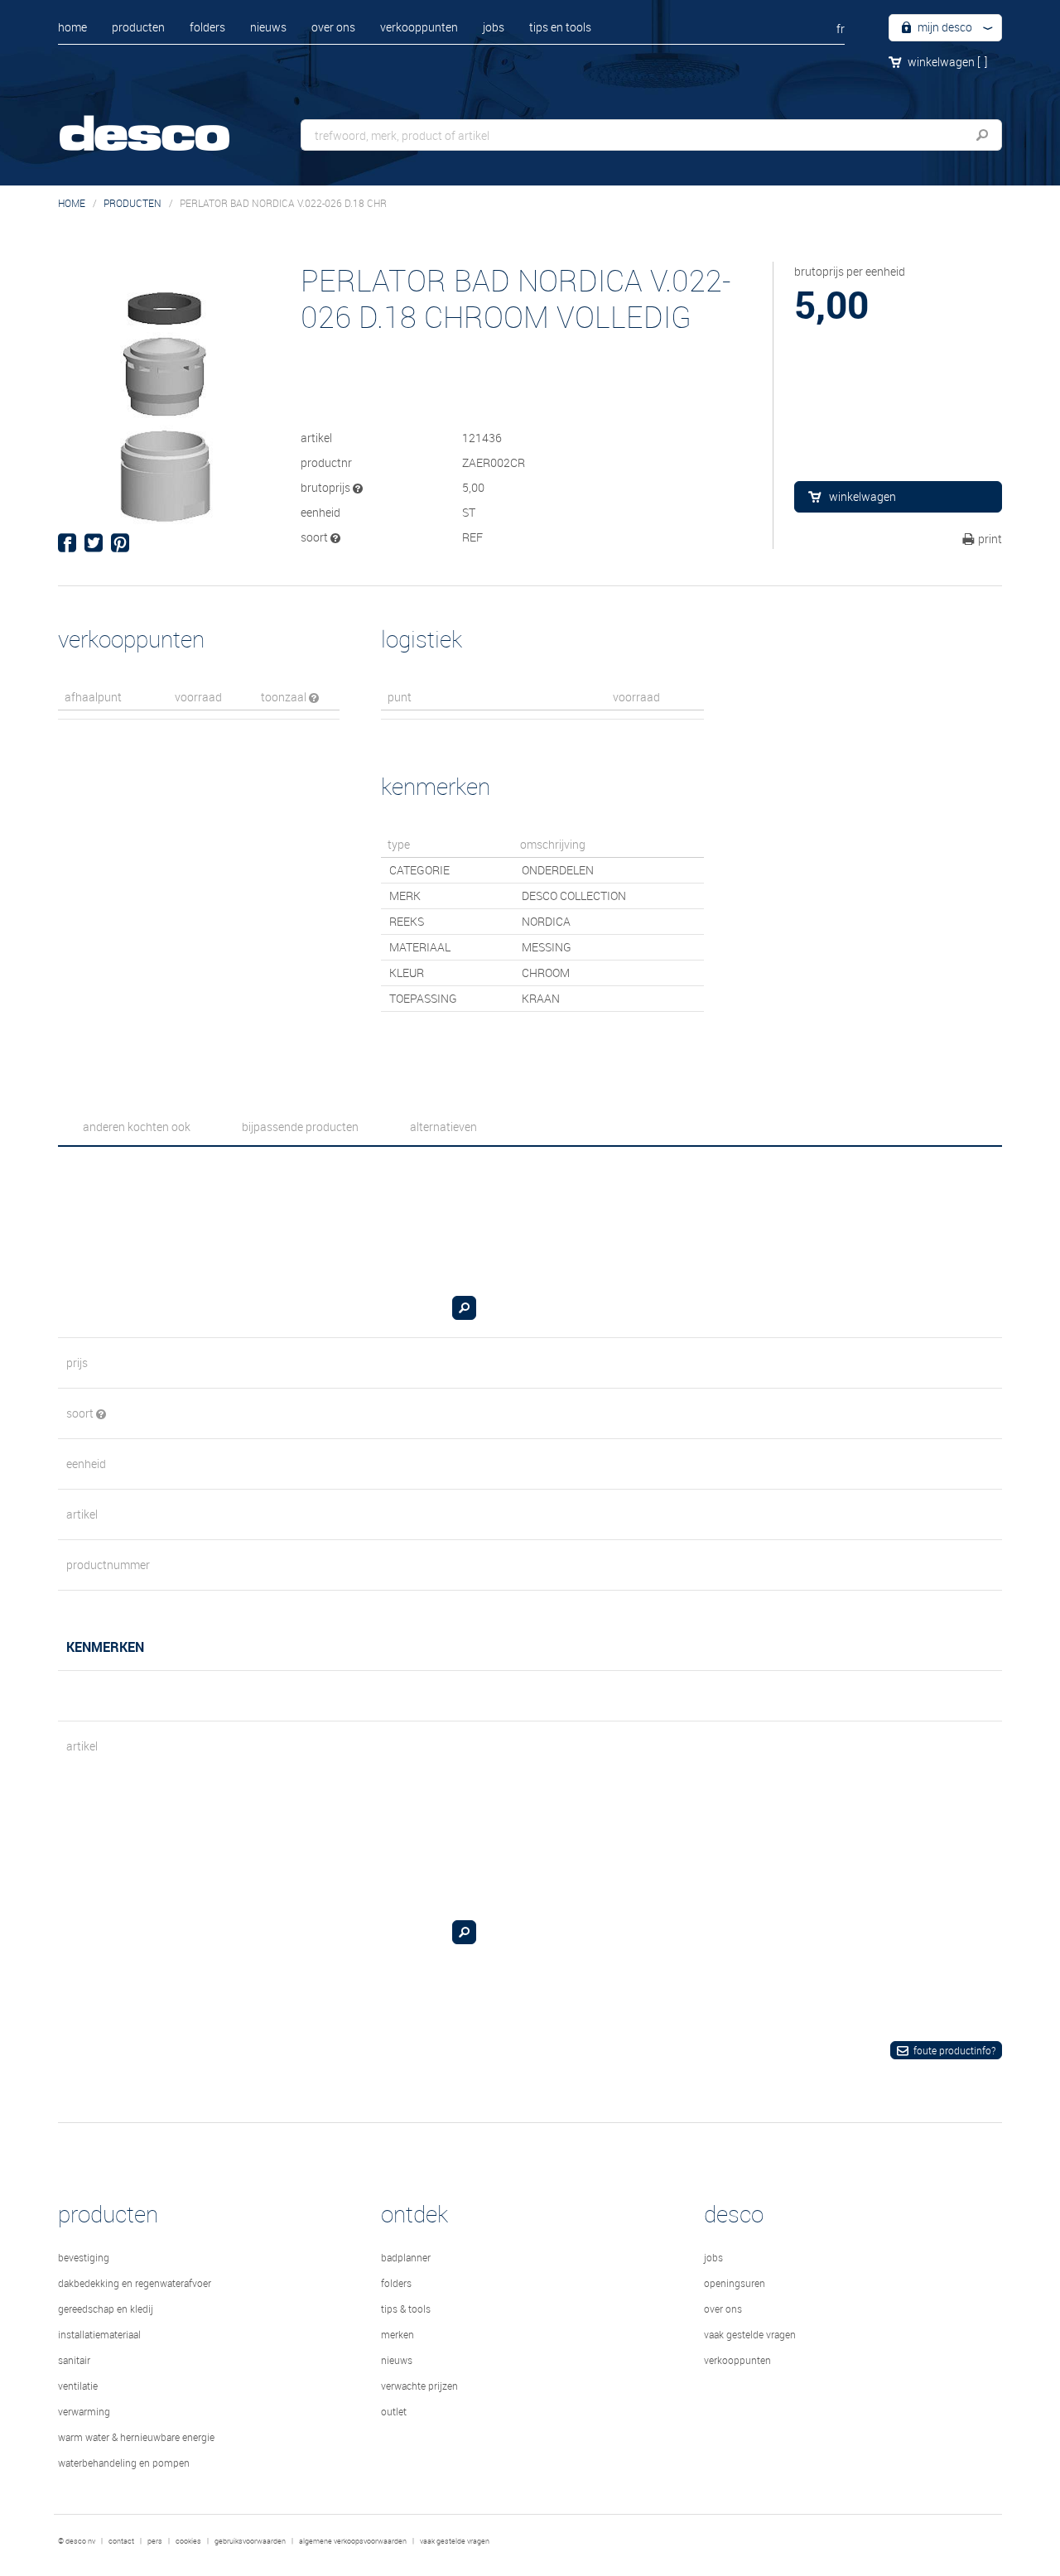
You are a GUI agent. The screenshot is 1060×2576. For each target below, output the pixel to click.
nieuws (268, 27)
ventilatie (78, 2386)
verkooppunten (419, 27)
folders (207, 27)
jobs (494, 27)
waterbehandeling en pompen (124, 2463)
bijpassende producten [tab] (300, 1127)
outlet (394, 2411)
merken (397, 2334)
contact (121, 2541)
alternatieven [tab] (443, 1127)
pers (155, 2541)
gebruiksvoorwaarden (250, 2541)
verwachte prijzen (419, 2386)
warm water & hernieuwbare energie (136, 2437)
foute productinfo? (954, 2050)
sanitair (74, 2360)
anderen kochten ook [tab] (137, 1127)
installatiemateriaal (99, 2334)
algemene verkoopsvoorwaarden (353, 2541)
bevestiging (84, 2257)
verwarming (84, 2411)
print (990, 539)
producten (138, 27)
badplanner (406, 2257)
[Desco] (161, 122)
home (72, 27)
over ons (333, 27)
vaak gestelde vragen (750, 2334)
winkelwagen (947, 62)
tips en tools (560, 27)
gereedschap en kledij (106, 2309)
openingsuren (735, 2283)
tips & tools (406, 2309)
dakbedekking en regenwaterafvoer (135, 2283)
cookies (188, 2541)
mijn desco (944, 27)
